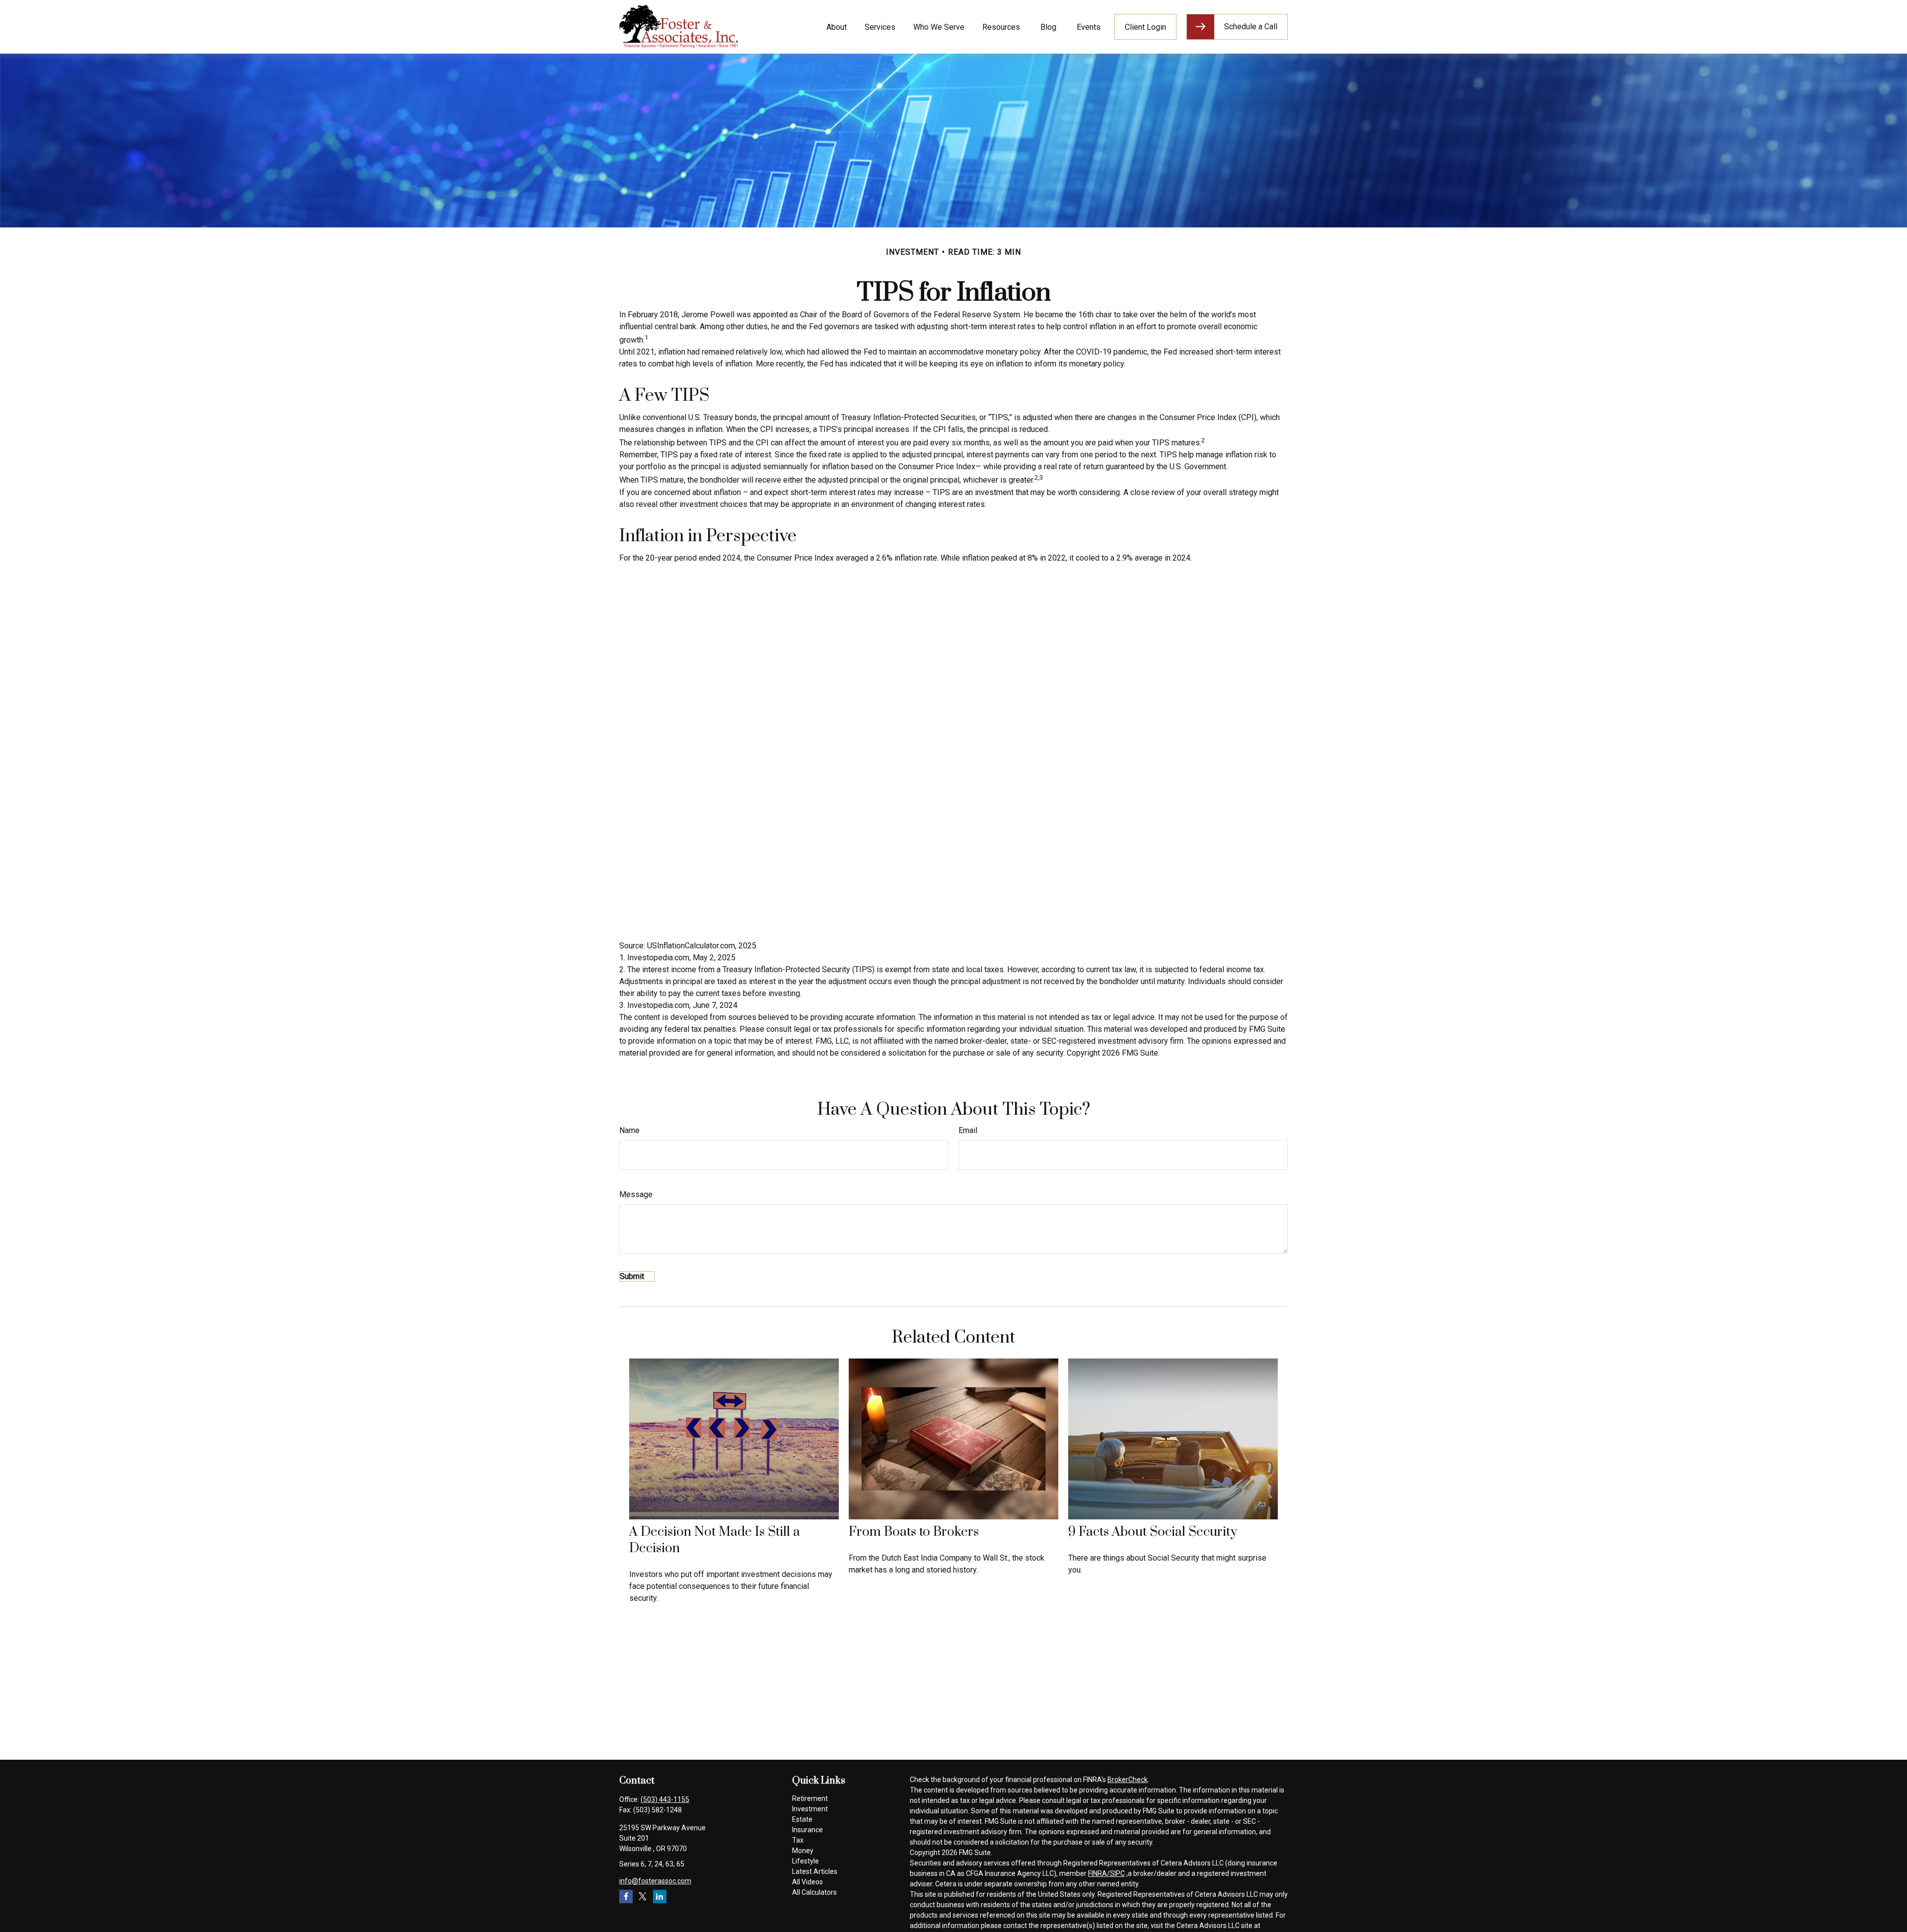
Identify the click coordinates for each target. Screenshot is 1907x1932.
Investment (810, 1809)
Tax (798, 1840)
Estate (802, 1819)
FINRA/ (1099, 1873)
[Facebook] (626, 1896)
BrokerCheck (1128, 1780)
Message (636, 1194)
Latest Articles (815, 1871)
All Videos (807, 1882)
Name (629, 1130)
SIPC (1117, 1873)
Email (968, 1130)
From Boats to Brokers (914, 1532)
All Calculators (814, 1892)
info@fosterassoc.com (655, 1881)
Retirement (810, 1798)
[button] (836, 27)
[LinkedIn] (660, 1896)
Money (803, 1851)
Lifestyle (806, 1861)
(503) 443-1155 (665, 1799)
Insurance (807, 1830)
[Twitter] (643, 1896)
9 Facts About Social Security (1153, 1532)
